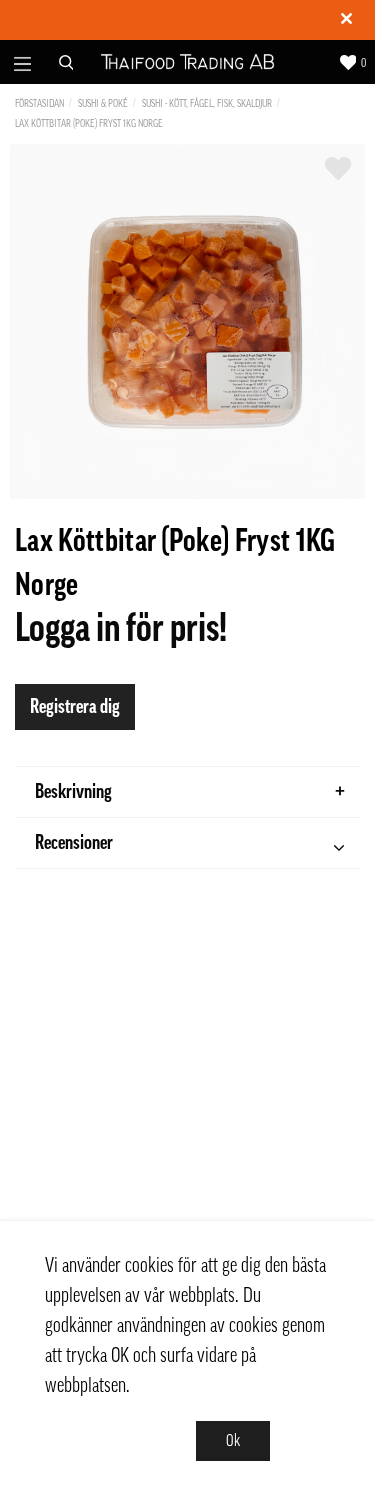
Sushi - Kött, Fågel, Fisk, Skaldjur (207, 103)
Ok (233, 1441)
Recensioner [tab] (74, 843)
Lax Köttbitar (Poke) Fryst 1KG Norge (89, 123)
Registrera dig (75, 707)
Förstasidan (39, 103)
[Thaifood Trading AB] (187, 62)
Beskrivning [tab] (73, 792)
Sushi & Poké (103, 103)
